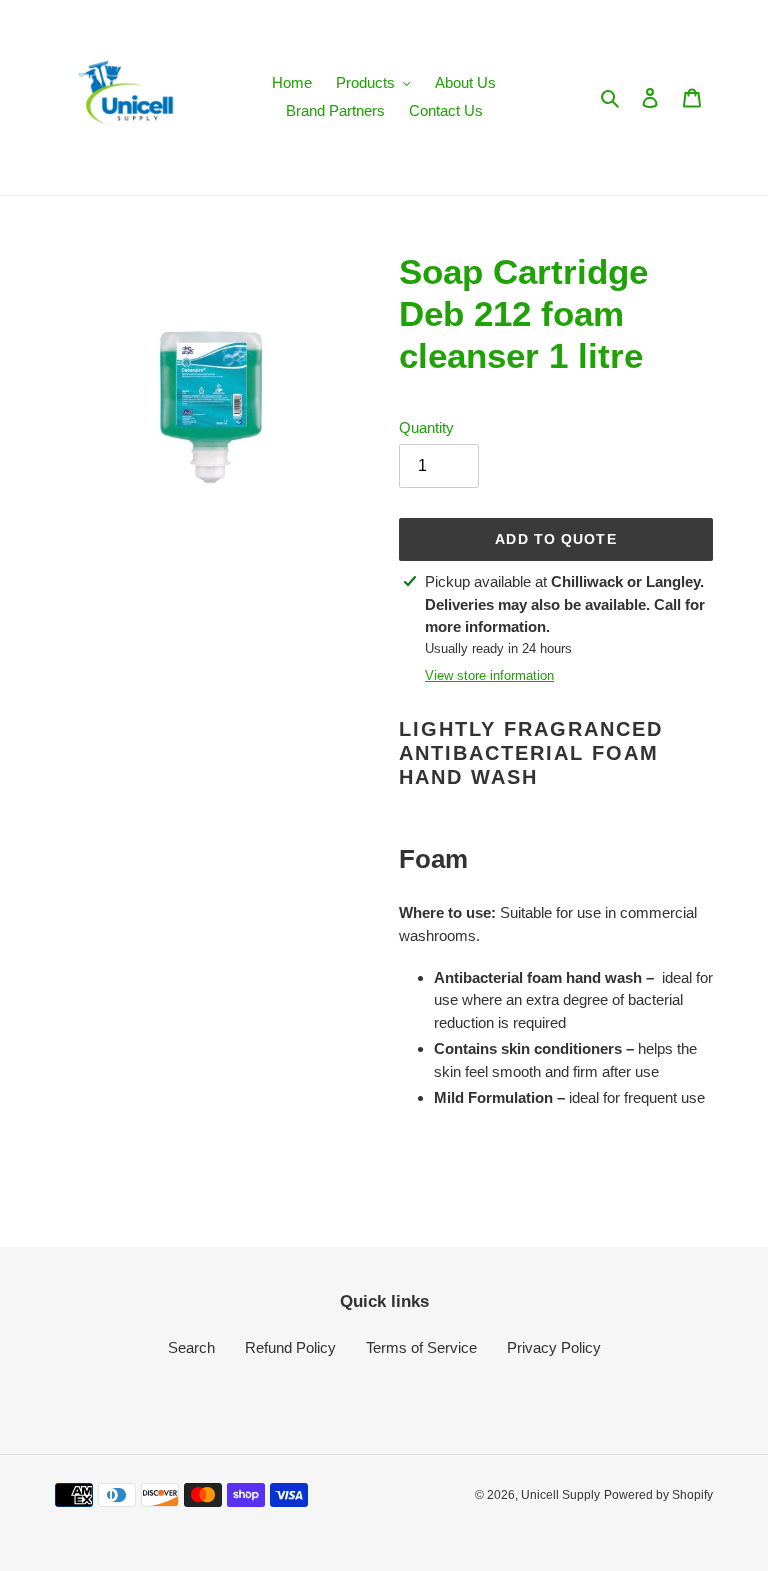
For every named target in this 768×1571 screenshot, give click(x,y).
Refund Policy (290, 1347)
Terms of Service (421, 1347)
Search (191, 1347)
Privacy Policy (554, 1347)
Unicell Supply (560, 1495)
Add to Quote (555, 539)
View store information (489, 675)
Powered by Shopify (658, 1495)
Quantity (426, 427)
